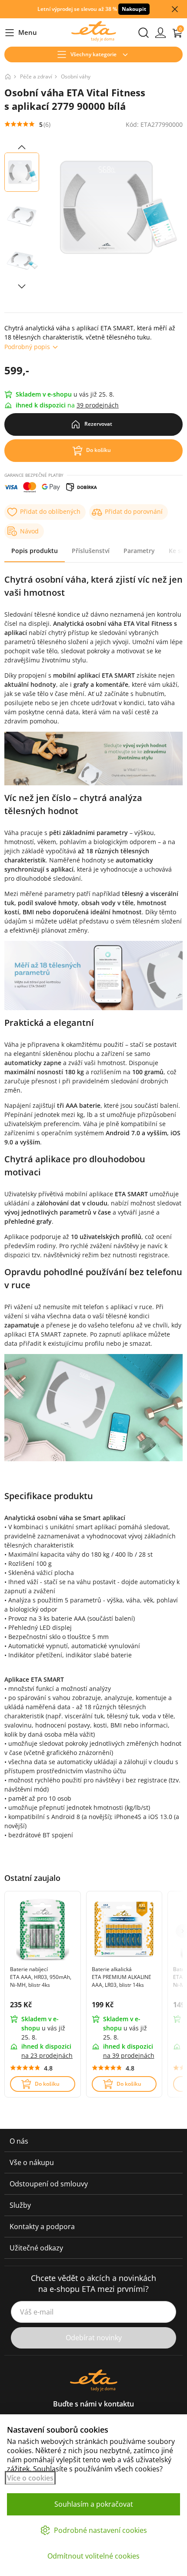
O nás (19, 2141)
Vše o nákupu (32, 2162)
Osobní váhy (76, 76)
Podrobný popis (27, 347)
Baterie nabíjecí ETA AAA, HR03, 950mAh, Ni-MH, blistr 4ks (41, 1977)
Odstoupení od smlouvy (49, 2184)
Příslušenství (91, 551)
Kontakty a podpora (42, 2226)
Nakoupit (134, 9)
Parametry (139, 551)
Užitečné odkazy (36, 2248)
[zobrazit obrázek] (22, 147)
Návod (29, 531)
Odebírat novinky (94, 2338)
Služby (20, 2205)
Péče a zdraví (36, 76)
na (47, 2055)
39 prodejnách (98, 405)
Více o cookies (30, 2478)
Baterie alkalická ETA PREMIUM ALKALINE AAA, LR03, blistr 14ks (122, 1977)
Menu (21, 33)
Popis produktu (35, 551)
